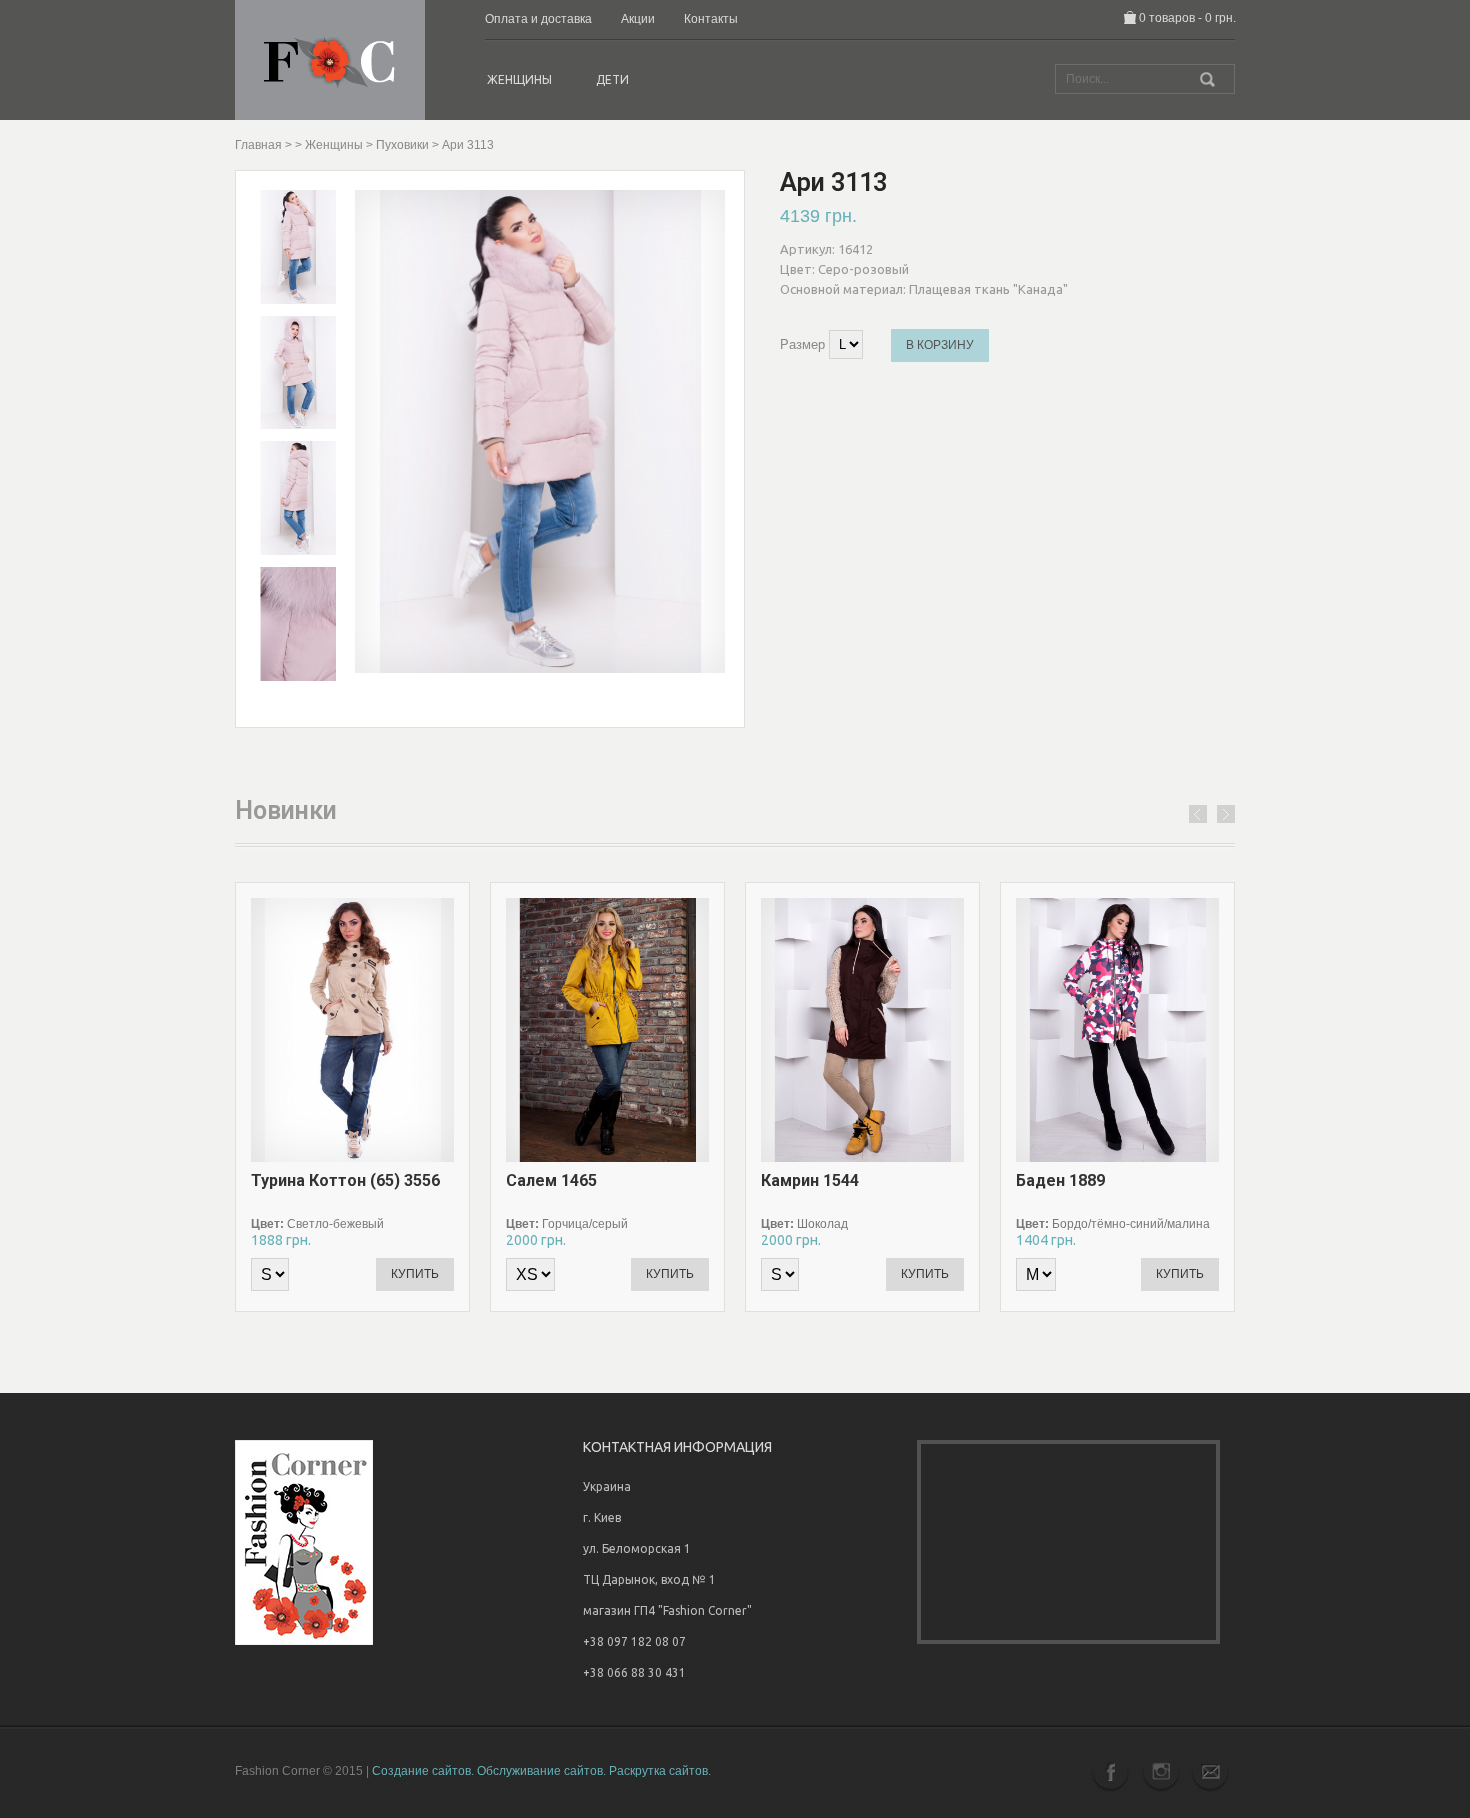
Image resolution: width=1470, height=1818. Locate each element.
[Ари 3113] (298, 246)
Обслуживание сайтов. (541, 1771)
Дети (612, 79)
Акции (638, 19)
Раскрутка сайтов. (660, 1771)
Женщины (519, 79)
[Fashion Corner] (330, 59)
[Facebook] (1112, 1771)
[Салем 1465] (673, 1030)
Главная (258, 145)
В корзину (940, 345)
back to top (1429, 1726)
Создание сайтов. (423, 1771)
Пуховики (402, 145)
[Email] (1210, 1771)
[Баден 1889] (1183, 1030)
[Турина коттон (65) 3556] (418, 1030)
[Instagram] (1160, 1771)
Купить (415, 1274)
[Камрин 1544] (928, 1030)
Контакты (711, 19)
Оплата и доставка (538, 19)
